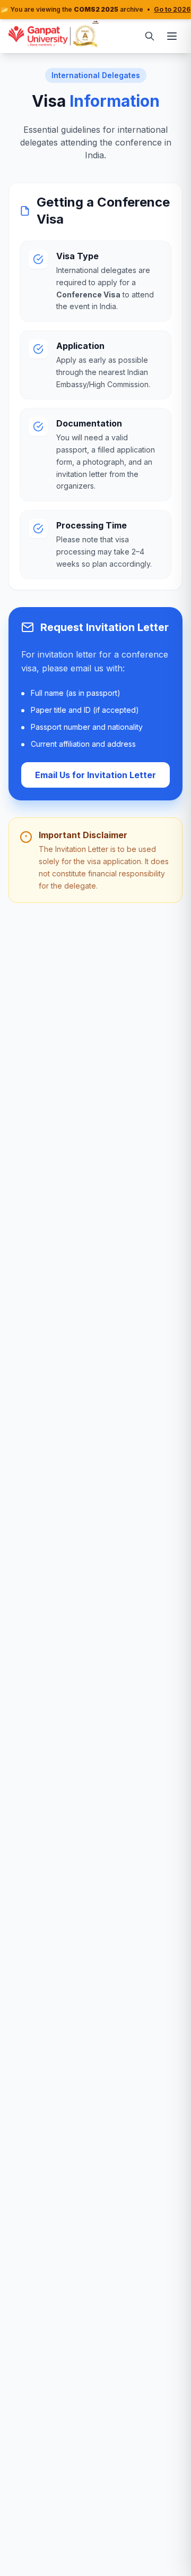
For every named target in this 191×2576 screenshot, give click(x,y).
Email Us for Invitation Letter (95, 775)
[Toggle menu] (172, 36)
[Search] (150, 36)
